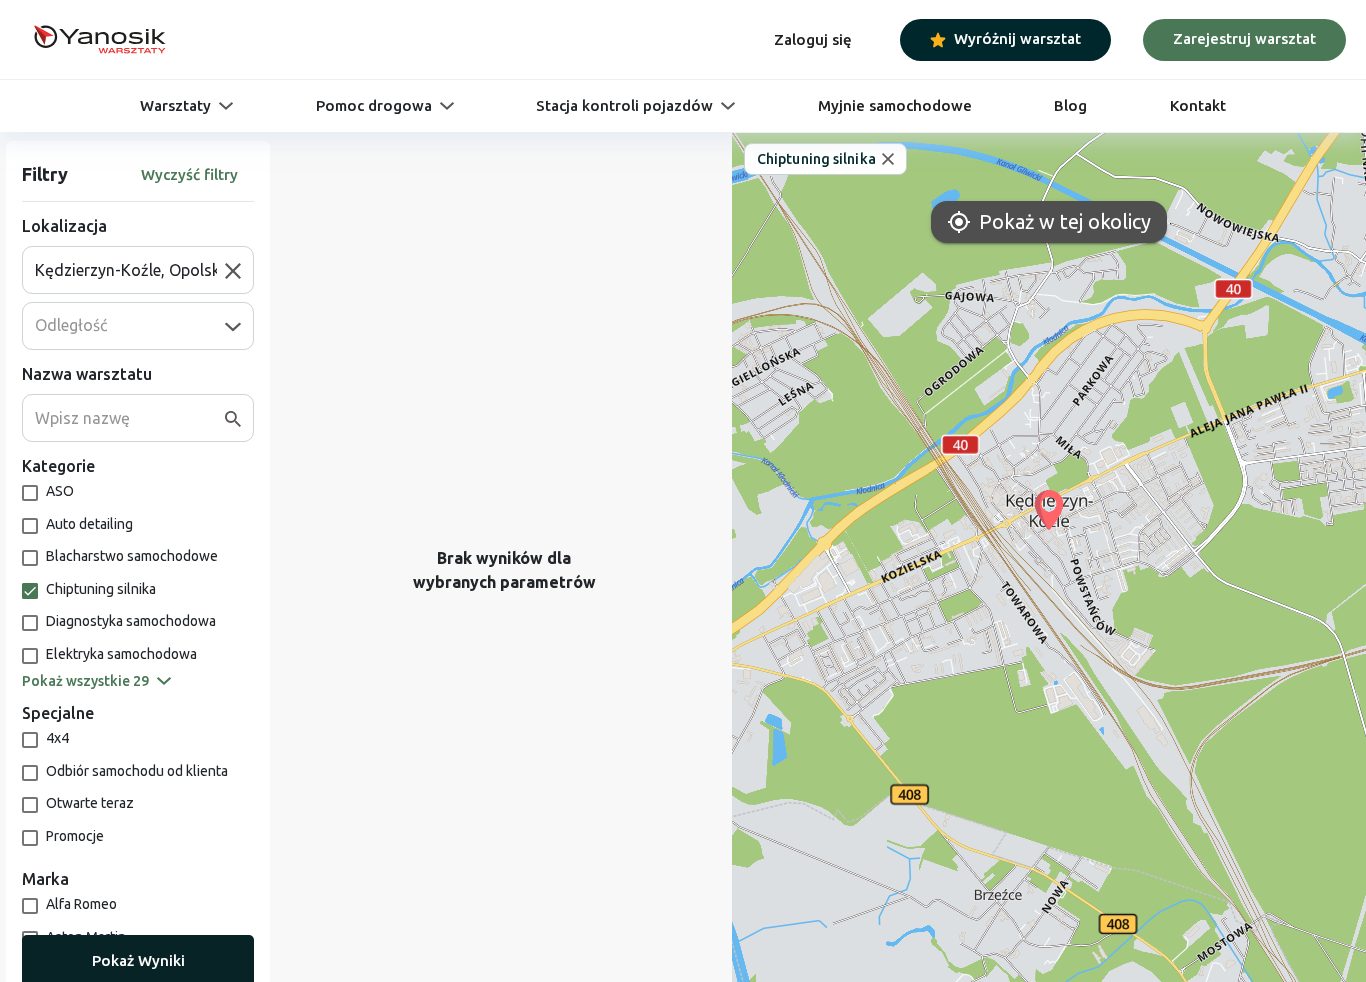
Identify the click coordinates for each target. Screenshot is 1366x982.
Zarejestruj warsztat (1244, 38)
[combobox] (130, 270)
